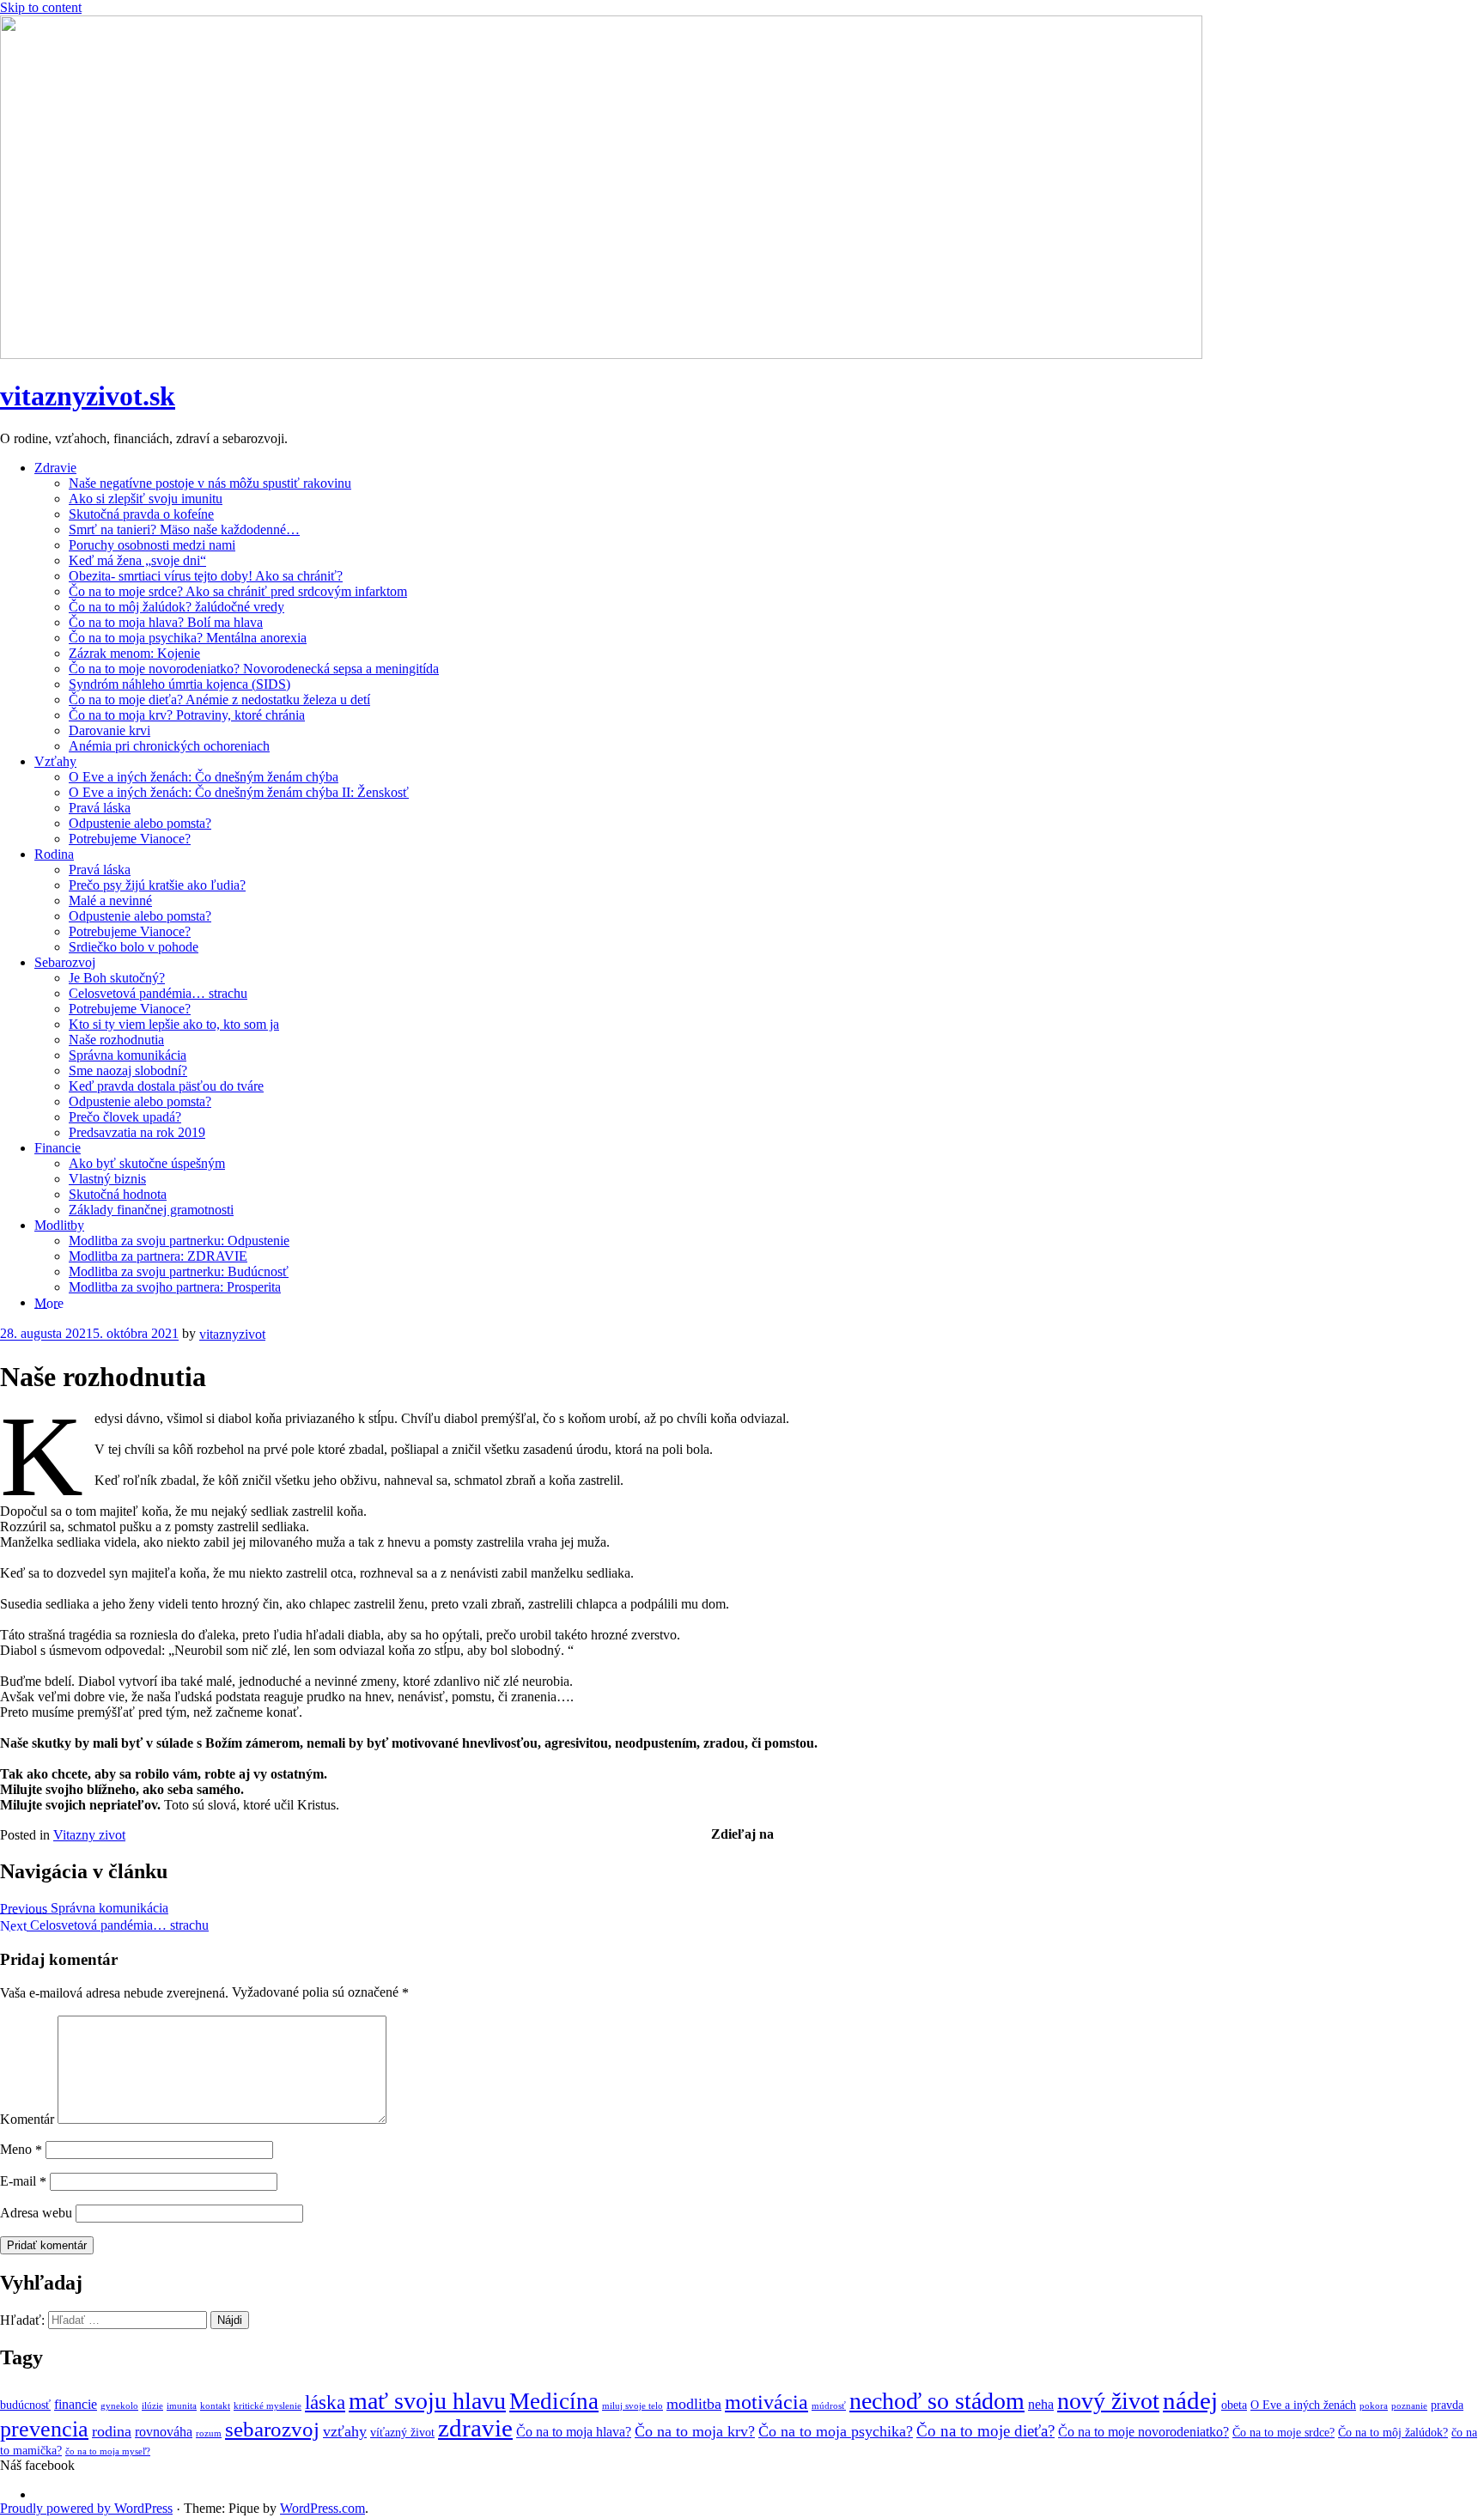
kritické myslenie (268, 2406)
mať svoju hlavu (427, 2401)
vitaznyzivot (232, 1334)
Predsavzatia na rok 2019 (137, 1132)
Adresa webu (36, 2213)
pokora (1374, 2406)
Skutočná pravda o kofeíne (141, 514)
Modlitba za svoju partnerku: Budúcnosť (179, 1271)
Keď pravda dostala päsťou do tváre (166, 1086)
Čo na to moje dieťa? (985, 2431)
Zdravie (55, 468)
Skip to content (41, 7)
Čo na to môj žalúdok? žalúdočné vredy (176, 607)
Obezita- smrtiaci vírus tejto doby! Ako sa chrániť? (206, 576)
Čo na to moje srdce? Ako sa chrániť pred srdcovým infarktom (238, 591)
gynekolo (119, 2406)
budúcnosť (25, 2405)
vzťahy (345, 2431)
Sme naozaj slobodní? (128, 1070)
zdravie (475, 2428)
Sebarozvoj (65, 962)
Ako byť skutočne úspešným (147, 1163)
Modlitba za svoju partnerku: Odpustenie (179, 1241)
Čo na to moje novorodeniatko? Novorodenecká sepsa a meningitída (254, 669)
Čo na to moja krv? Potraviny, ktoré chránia (187, 715)
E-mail (23, 2181)
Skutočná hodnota (118, 1194)
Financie (58, 1148)
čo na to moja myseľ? (108, 2451)
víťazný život (402, 2433)
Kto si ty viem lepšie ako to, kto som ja (174, 1024)
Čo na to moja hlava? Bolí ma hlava (166, 622)
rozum (209, 2433)
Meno (21, 2149)
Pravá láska (100, 808)
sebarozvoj (272, 2429)
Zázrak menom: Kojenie (134, 653)
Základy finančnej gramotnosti (151, 1210)
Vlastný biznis (107, 1179)
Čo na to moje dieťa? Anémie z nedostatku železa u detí (219, 699)
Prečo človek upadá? (125, 1117)
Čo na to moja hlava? (574, 2432)
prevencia (44, 2429)
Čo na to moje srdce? (1283, 2433)
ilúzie (152, 2406)
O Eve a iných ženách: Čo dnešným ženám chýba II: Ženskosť (239, 792)
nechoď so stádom (937, 2401)
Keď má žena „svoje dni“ (137, 560)
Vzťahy (55, 761)
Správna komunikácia (128, 1055)
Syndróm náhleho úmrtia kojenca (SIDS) (179, 684)
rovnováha (164, 2432)
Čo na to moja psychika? (836, 2431)
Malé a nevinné (110, 900)
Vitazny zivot (89, 1835)
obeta (1234, 2405)
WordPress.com (322, 2508)
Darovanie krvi (109, 730)
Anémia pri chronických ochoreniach (169, 746)
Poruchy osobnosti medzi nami (152, 545)
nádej (1190, 2400)
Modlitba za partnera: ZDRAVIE (158, 1256)
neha (1041, 2404)
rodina (112, 2431)
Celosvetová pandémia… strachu (158, 993)
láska (325, 2402)
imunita (182, 2406)
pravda (1447, 2405)
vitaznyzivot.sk (88, 396)
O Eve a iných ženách (1303, 2405)
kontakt (215, 2406)
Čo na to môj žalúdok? (1393, 2433)
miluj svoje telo (633, 2406)
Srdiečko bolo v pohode (134, 947)
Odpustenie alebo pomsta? (140, 823)
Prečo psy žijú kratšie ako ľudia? (157, 885)
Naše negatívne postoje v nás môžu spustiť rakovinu (210, 483)
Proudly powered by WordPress (86, 2508)
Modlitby (59, 1225)
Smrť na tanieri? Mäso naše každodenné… (184, 529)
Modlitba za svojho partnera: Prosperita (175, 1287)
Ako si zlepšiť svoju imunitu (146, 499)
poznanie (1409, 2406)
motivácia (766, 2402)
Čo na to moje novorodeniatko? (1143, 2432)
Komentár (27, 2119)
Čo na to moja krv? (695, 2431)
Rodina (54, 854)
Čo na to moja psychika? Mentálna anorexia (188, 638)
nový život (1108, 2401)
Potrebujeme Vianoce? (130, 839)
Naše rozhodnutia (116, 1040)
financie (76, 2404)
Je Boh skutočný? (117, 978)
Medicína (554, 2401)
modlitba (694, 2404)
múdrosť (829, 2406)
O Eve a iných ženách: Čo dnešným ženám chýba (204, 777)
